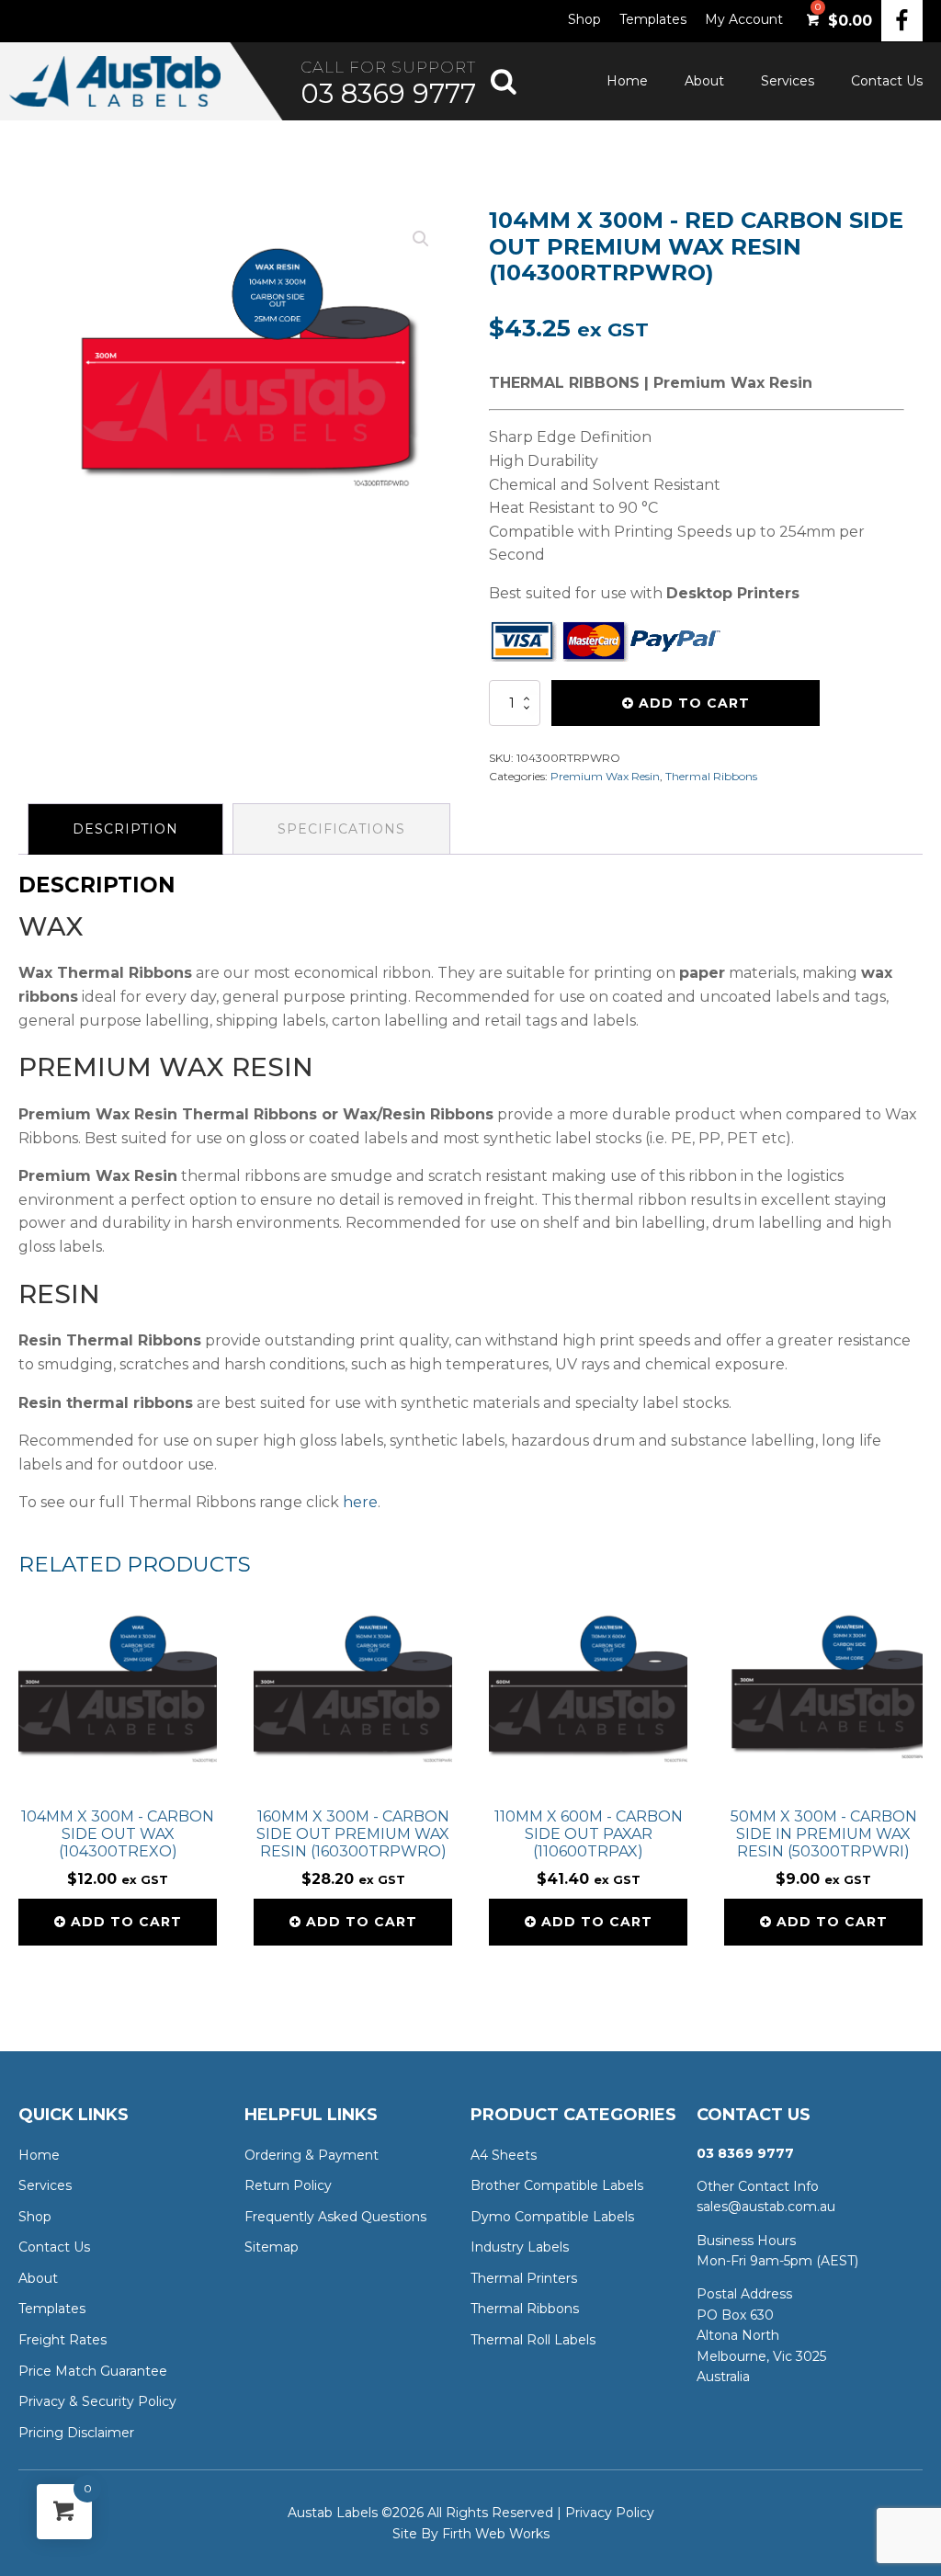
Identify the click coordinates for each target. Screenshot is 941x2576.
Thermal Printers (524, 2278)
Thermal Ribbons (711, 776)
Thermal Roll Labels (533, 2340)
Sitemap (272, 2247)
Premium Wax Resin (605, 776)
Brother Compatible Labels (557, 2185)
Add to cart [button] (126, 1922)
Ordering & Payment (312, 2155)
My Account (744, 19)
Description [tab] (125, 829)
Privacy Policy (610, 2513)
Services (788, 81)
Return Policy (288, 2185)
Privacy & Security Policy (97, 2401)
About (704, 81)
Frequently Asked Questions (335, 2217)
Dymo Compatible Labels (552, 2217)
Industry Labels (520, 2247)
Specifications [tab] (341, 829)
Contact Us (887, 81)
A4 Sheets (504, 2155)
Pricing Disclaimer (76, 2433)
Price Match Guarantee (93, 2371)
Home (627, 81)
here (360, 1502)
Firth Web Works (496, 2534)
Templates (653, 19)
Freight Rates (62, 2340)
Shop (584, 19)
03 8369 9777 (388, 93)
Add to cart (694, 703)
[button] (421, 239)
